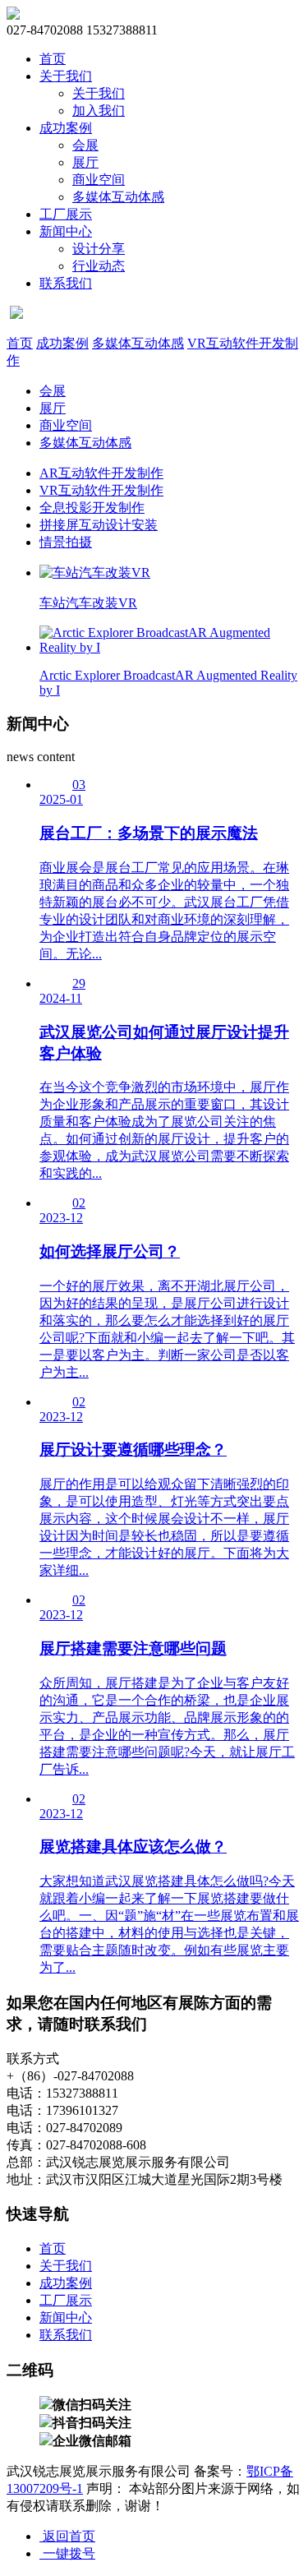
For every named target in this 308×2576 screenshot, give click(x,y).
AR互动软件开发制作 (101, 473)
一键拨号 (67, 2553)
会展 (85, 145)
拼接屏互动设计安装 (99, 525)
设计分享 (99, 249)
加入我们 (99, 111)
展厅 (85, 162)
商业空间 (99, 180)
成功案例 (66, 128)
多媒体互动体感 (118, 197)
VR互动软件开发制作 (101, 490)
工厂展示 (66, 214)
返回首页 (67, 2536)
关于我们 (66, 76)
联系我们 (66, 283)
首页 (53, 59)
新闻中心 (66, 231)
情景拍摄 (66, 542)
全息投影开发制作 (92, 508)
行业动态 (99, 266)
